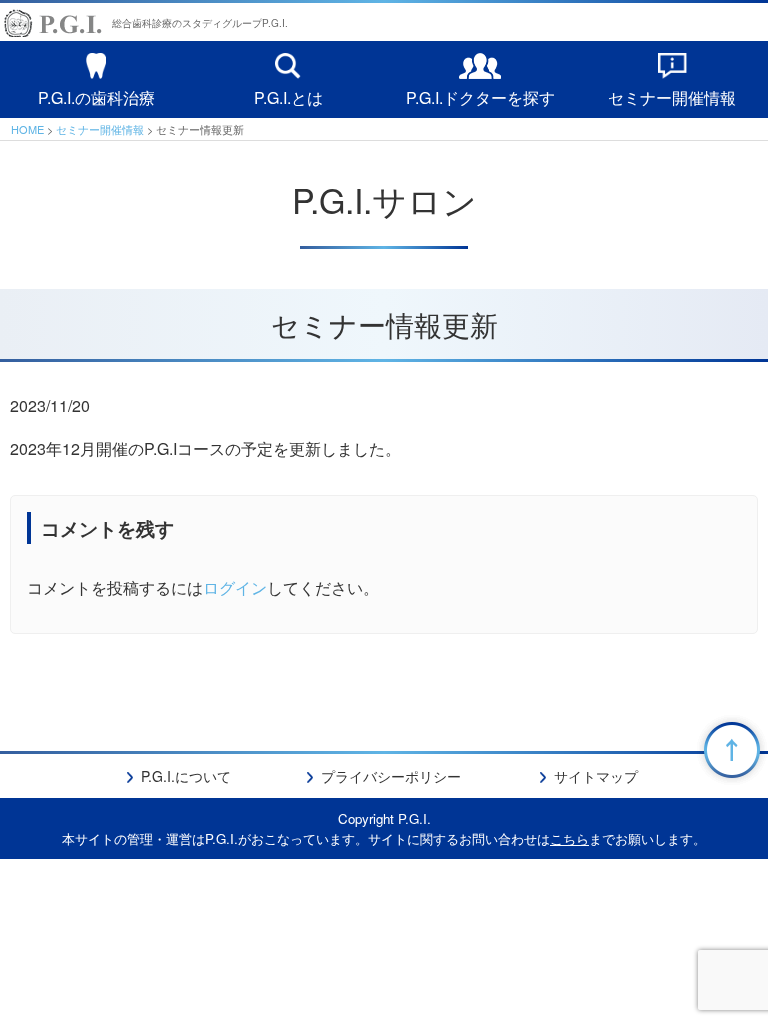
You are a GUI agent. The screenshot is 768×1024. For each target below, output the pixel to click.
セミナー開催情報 (672, 96)
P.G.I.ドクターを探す (480, 96)
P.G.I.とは (288, 96)
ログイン (235, 587)
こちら (569, 838)
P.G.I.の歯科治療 (96, 96)
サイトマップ (596, 776)
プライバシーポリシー (391, 776)
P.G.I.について (186, 776)
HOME (27, 129)
